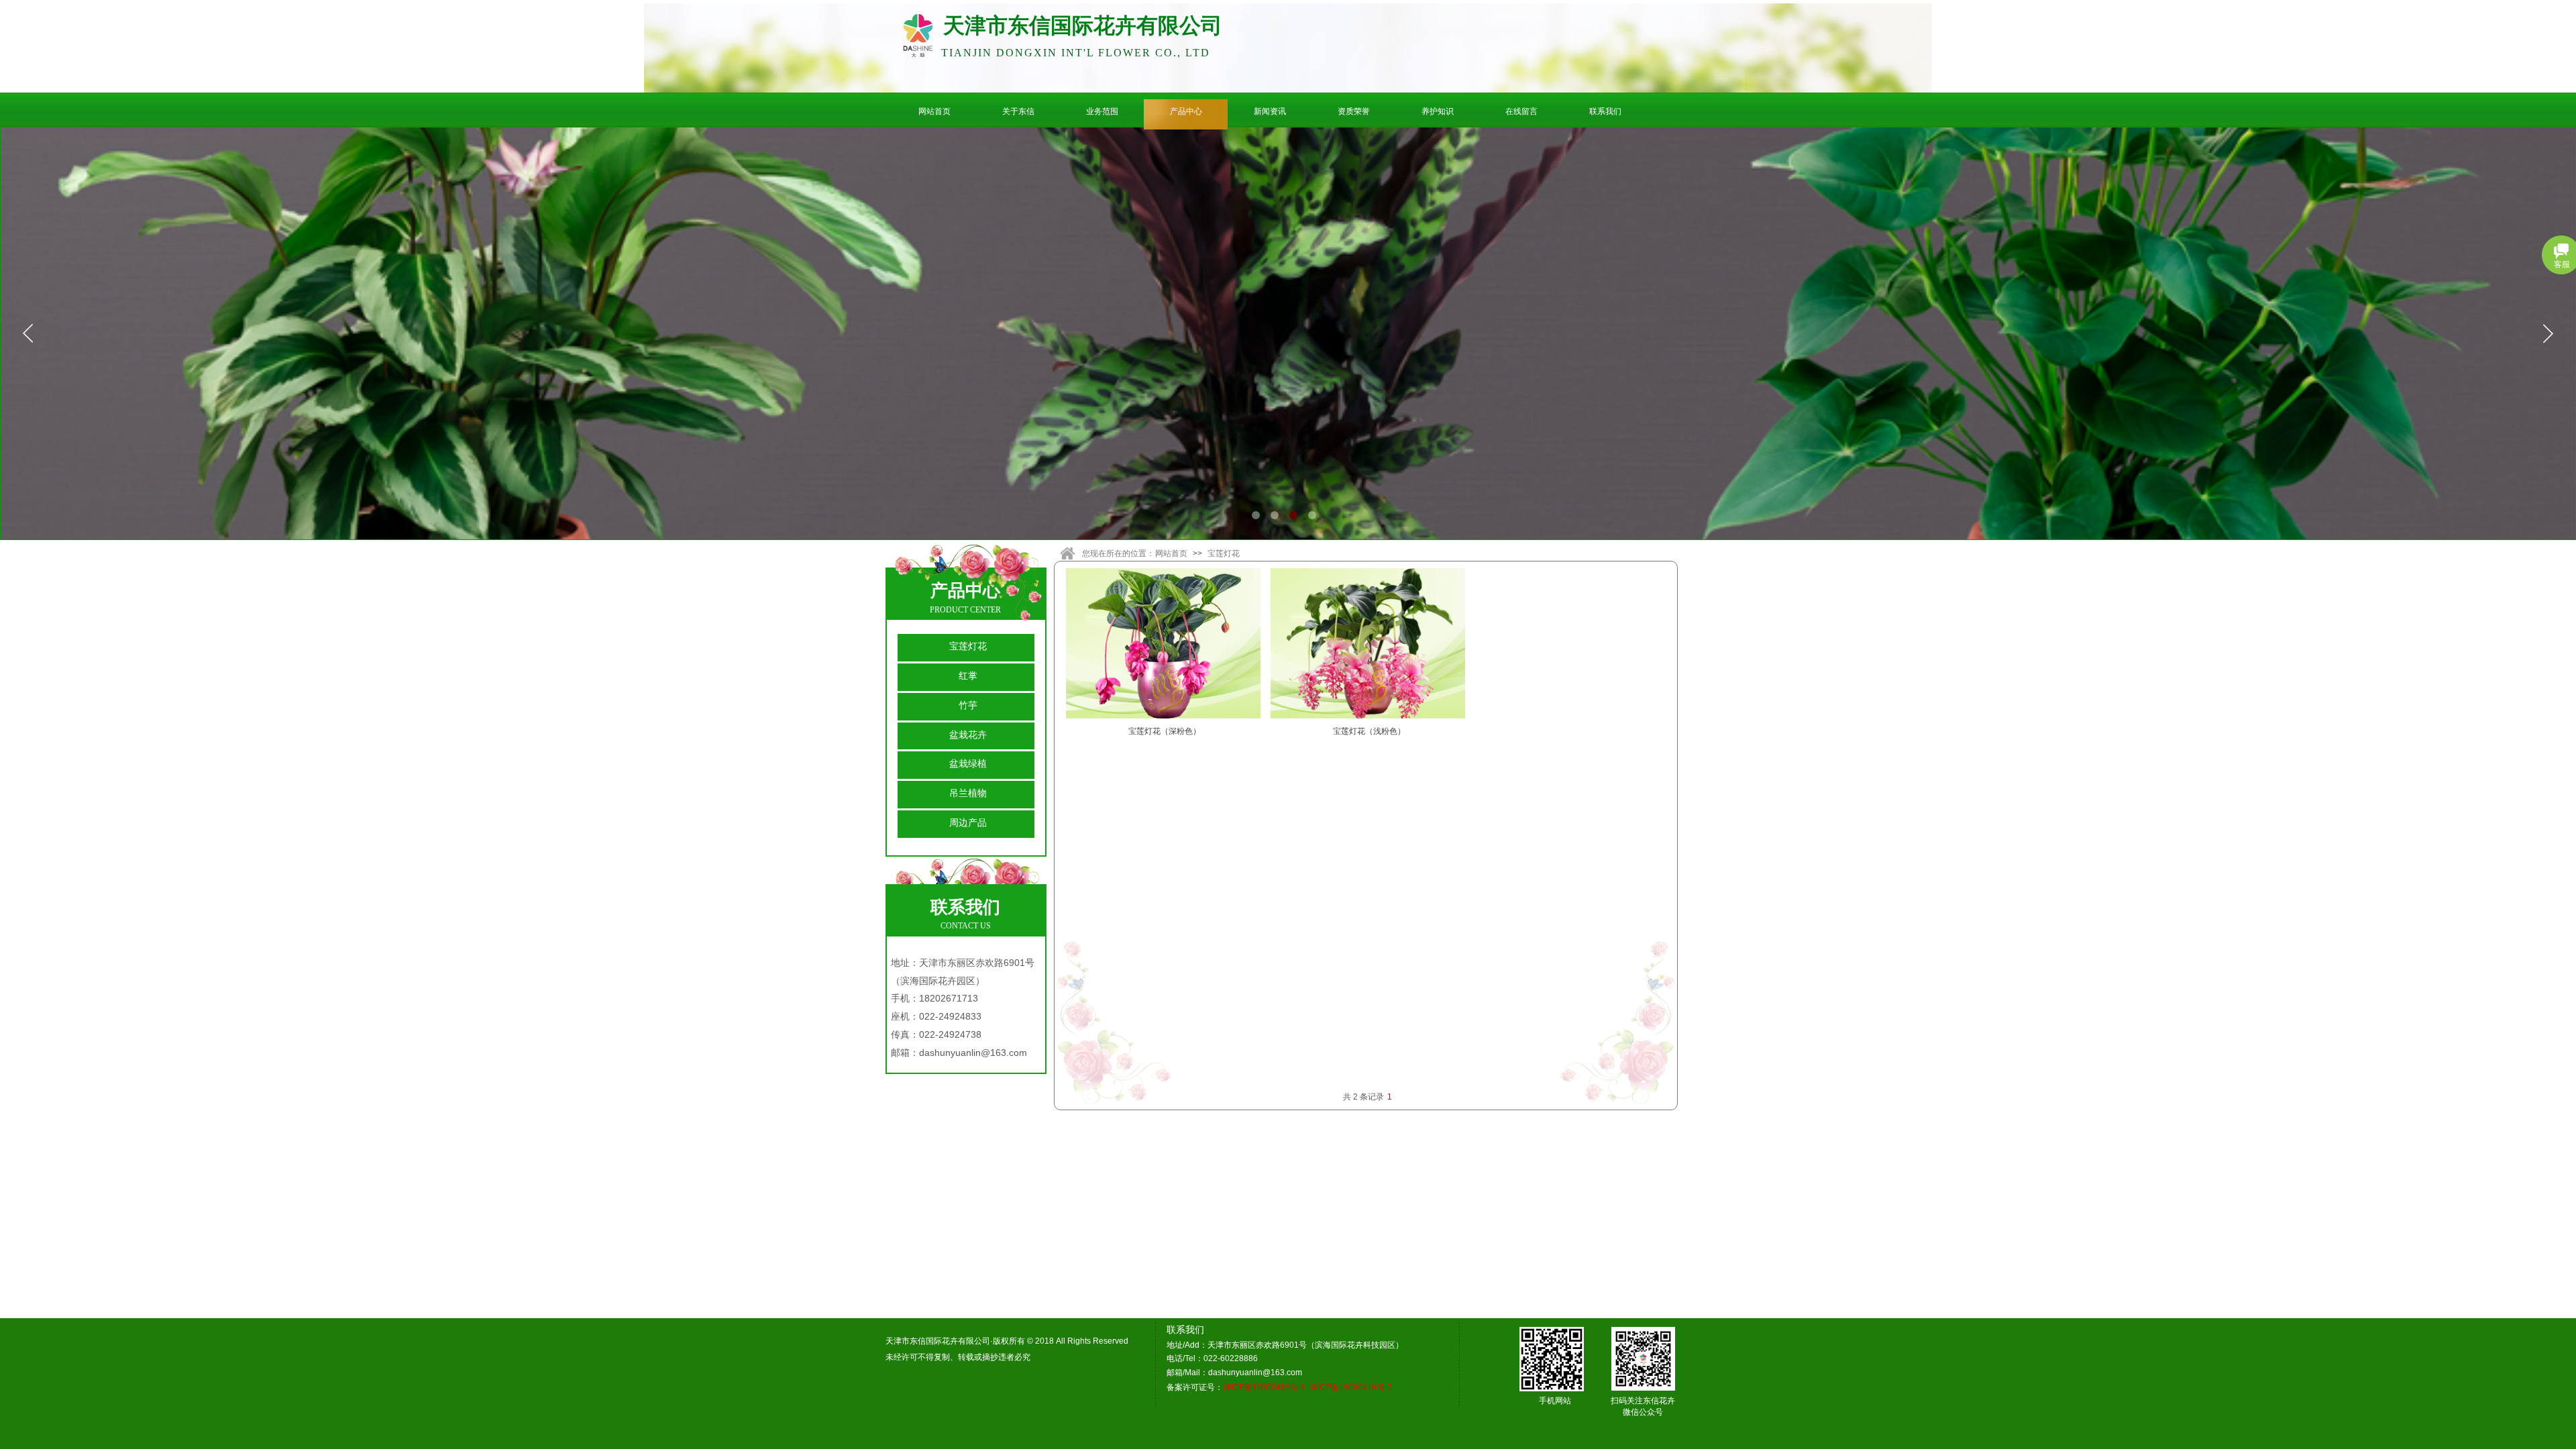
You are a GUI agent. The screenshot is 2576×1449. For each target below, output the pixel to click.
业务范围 (1102, 111)
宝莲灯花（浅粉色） (1369, 731)
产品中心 (1186, 111)
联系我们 (1605, 111)
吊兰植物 (968, 793)
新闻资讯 (1270, 111)
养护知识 (1438, 111)
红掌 (968, 676)
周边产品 (968, 822)
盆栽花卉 (968, 735)
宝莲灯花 (1224, 553)
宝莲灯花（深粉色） (1165, 731)
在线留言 (1521, 111)
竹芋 (968, 705)
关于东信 (1018, 111)
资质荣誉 (1354, 111)
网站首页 (934, 111)
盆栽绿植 (968, 763)
